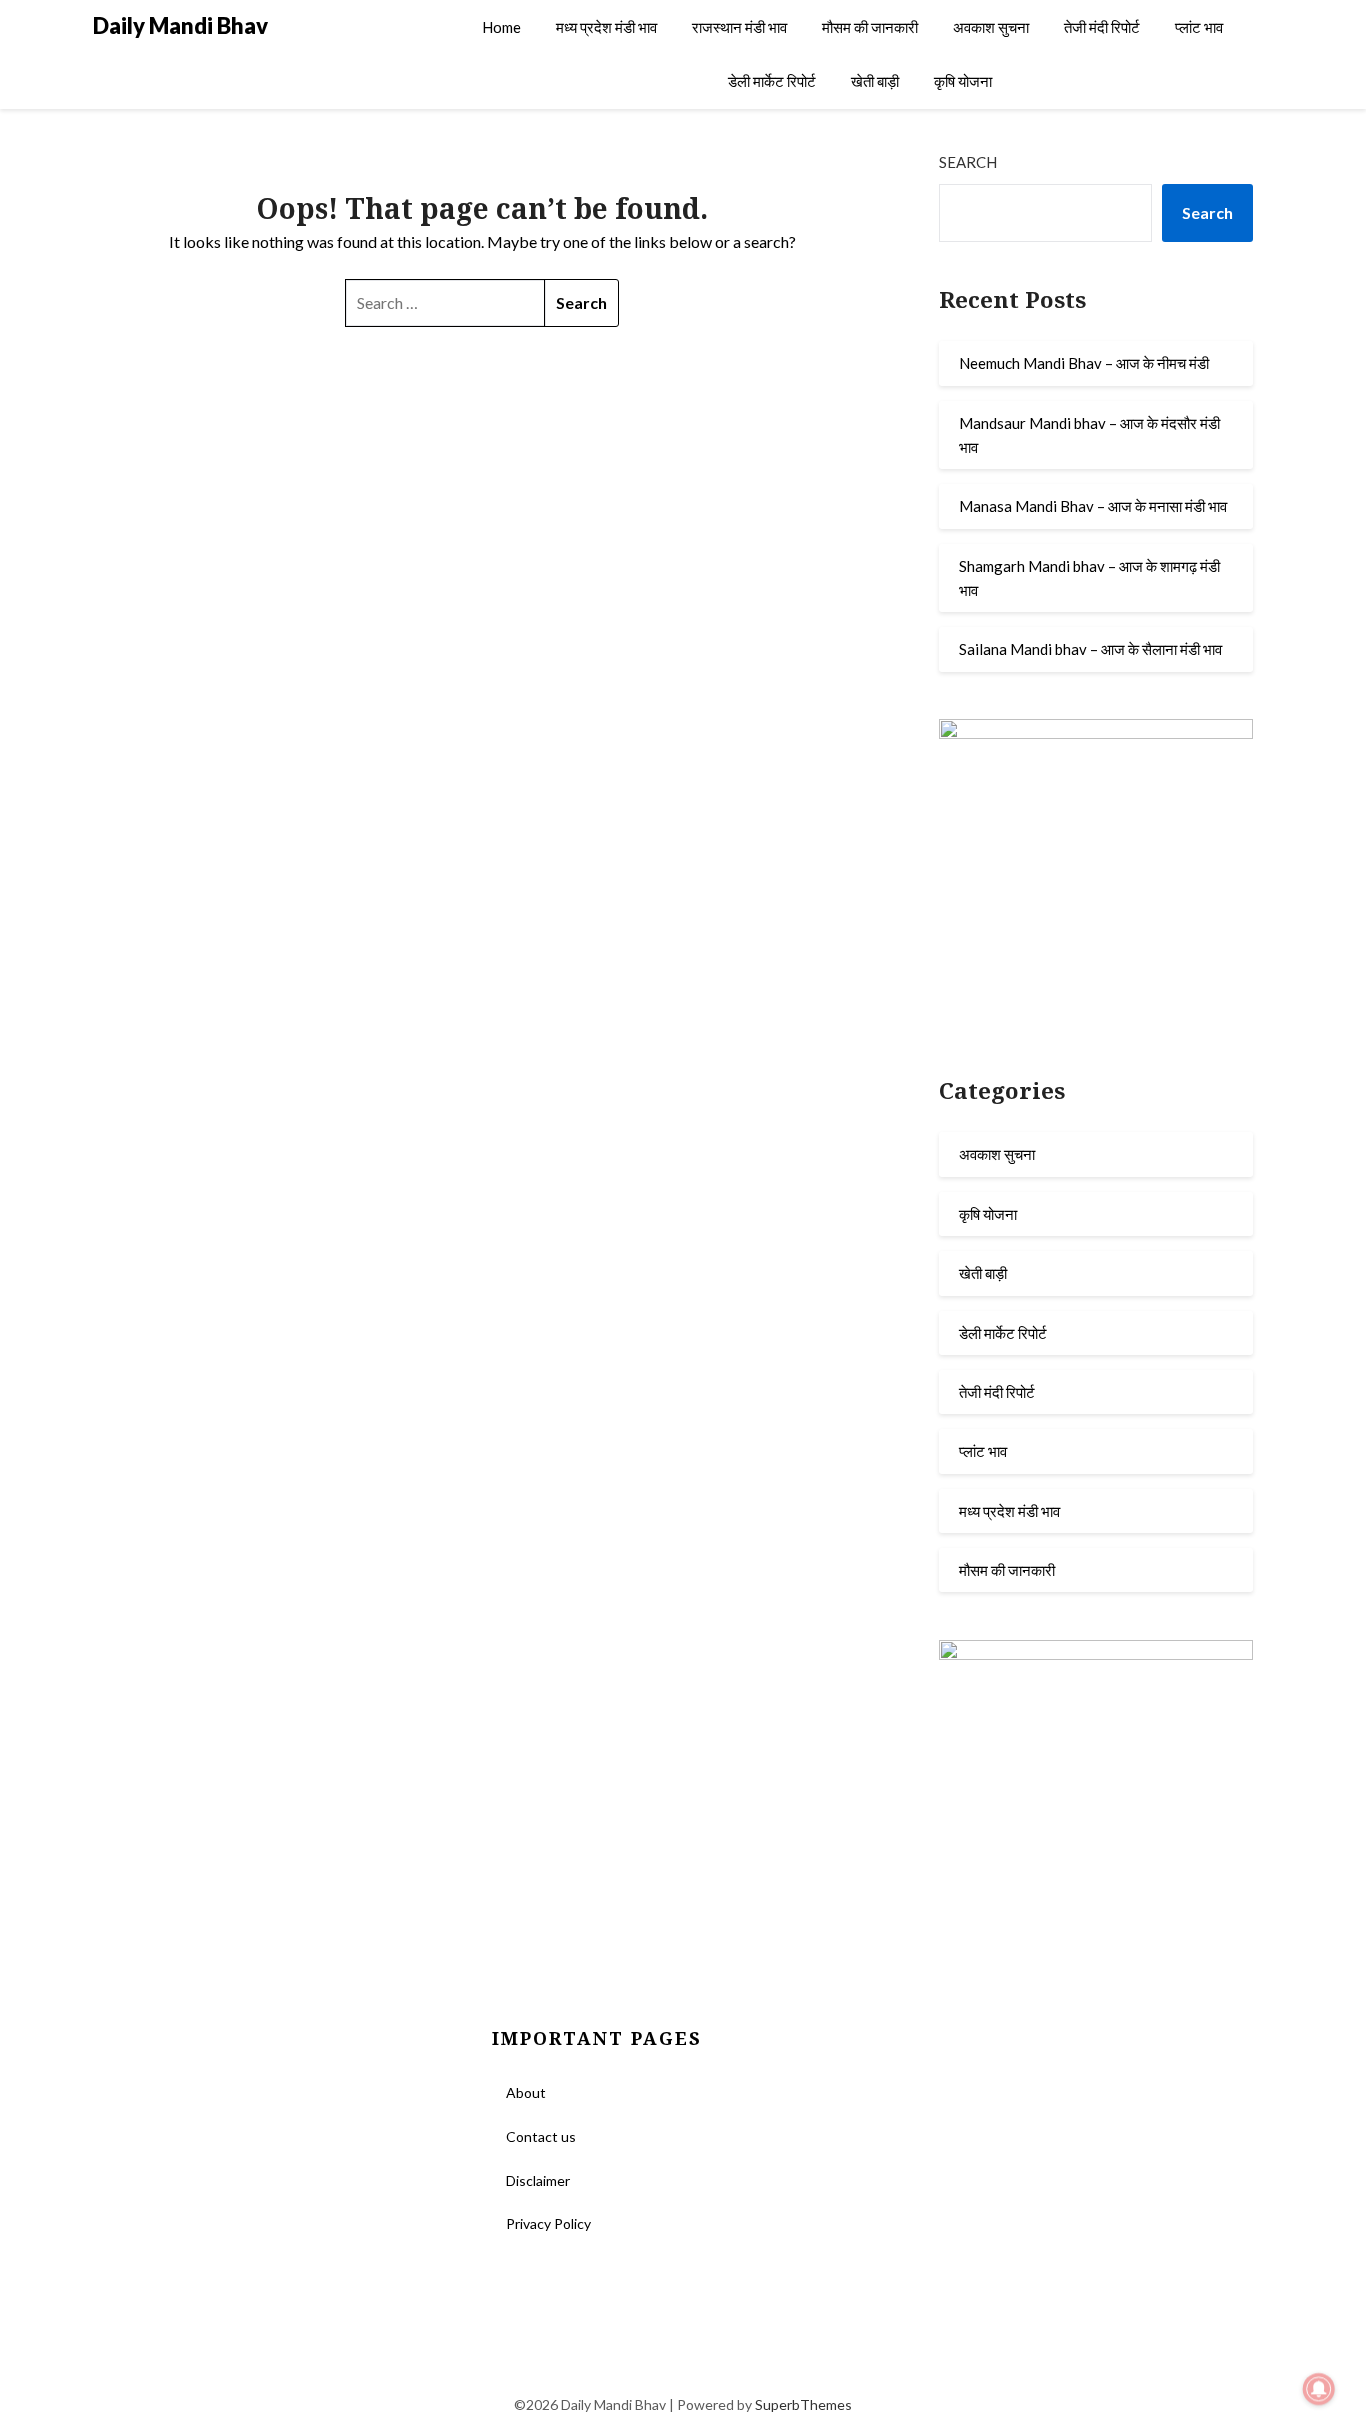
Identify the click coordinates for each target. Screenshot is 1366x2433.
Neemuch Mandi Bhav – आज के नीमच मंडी (1084, 363)
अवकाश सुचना (991, 27)
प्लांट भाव (1199, 27)
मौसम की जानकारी (870, 27)
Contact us (541, 2136)
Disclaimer (538, 2180)
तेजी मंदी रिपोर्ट (1102, 27)
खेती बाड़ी (875, 81)
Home (501, 27)
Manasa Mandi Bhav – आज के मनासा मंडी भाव (1093, 506)
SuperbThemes (803, 2404)
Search (968, 162)
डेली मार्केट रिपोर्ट (772, 81)
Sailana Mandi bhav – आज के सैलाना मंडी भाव (1090, 649)
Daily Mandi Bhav (180, 25)
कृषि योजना (963, 81)
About (526, 2092)
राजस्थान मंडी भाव (739, 27)
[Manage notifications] (1319, 2389)
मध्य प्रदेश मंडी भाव (606, 27)
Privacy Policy (548, 2223)
